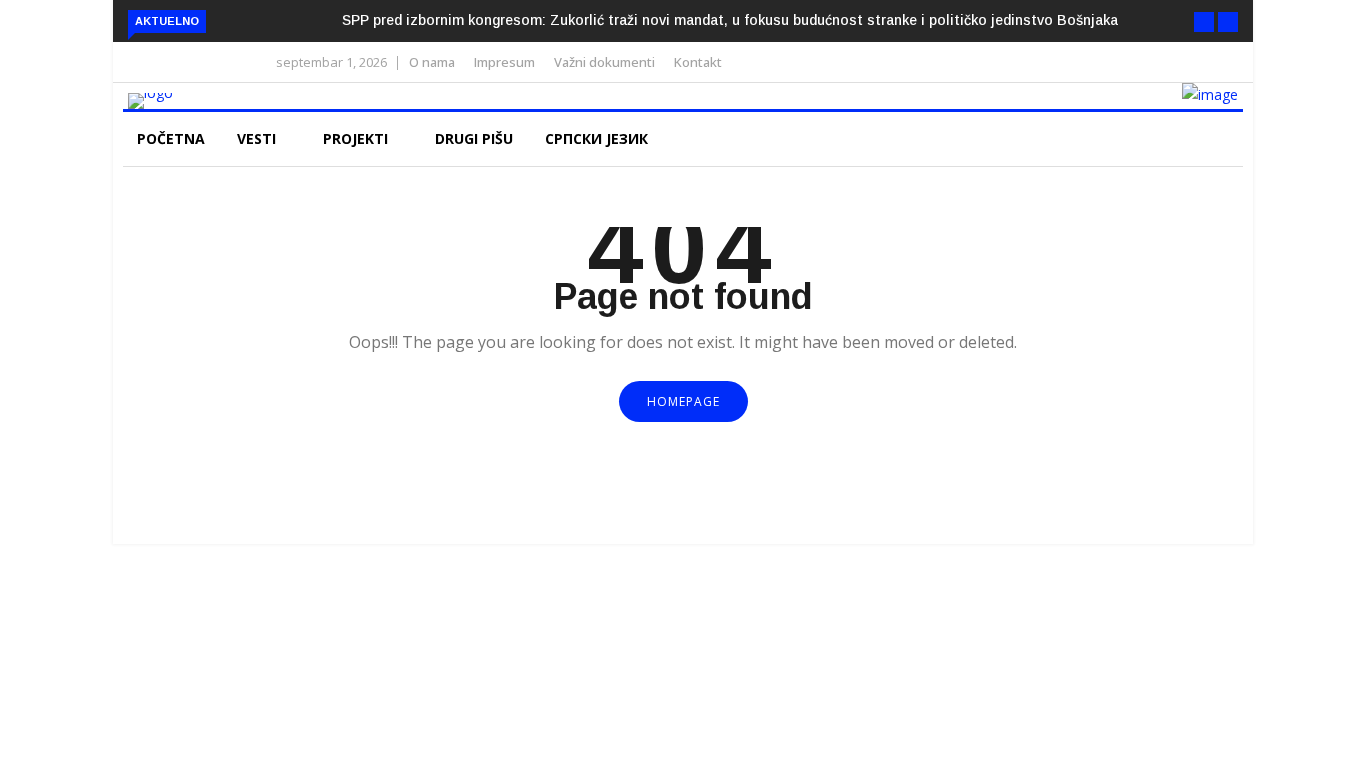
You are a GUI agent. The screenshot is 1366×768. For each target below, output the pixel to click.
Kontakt (698, 62)
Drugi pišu (474, 138)
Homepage (683, 401)
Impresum (504, 62)
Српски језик (598, 138)
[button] (1204, 22)
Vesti (258, 138)
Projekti (357, 138)
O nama (432, 62)
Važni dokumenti (604, 62)
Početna (171, 138)
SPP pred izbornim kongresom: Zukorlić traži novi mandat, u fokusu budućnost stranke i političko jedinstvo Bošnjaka (730, 20)
